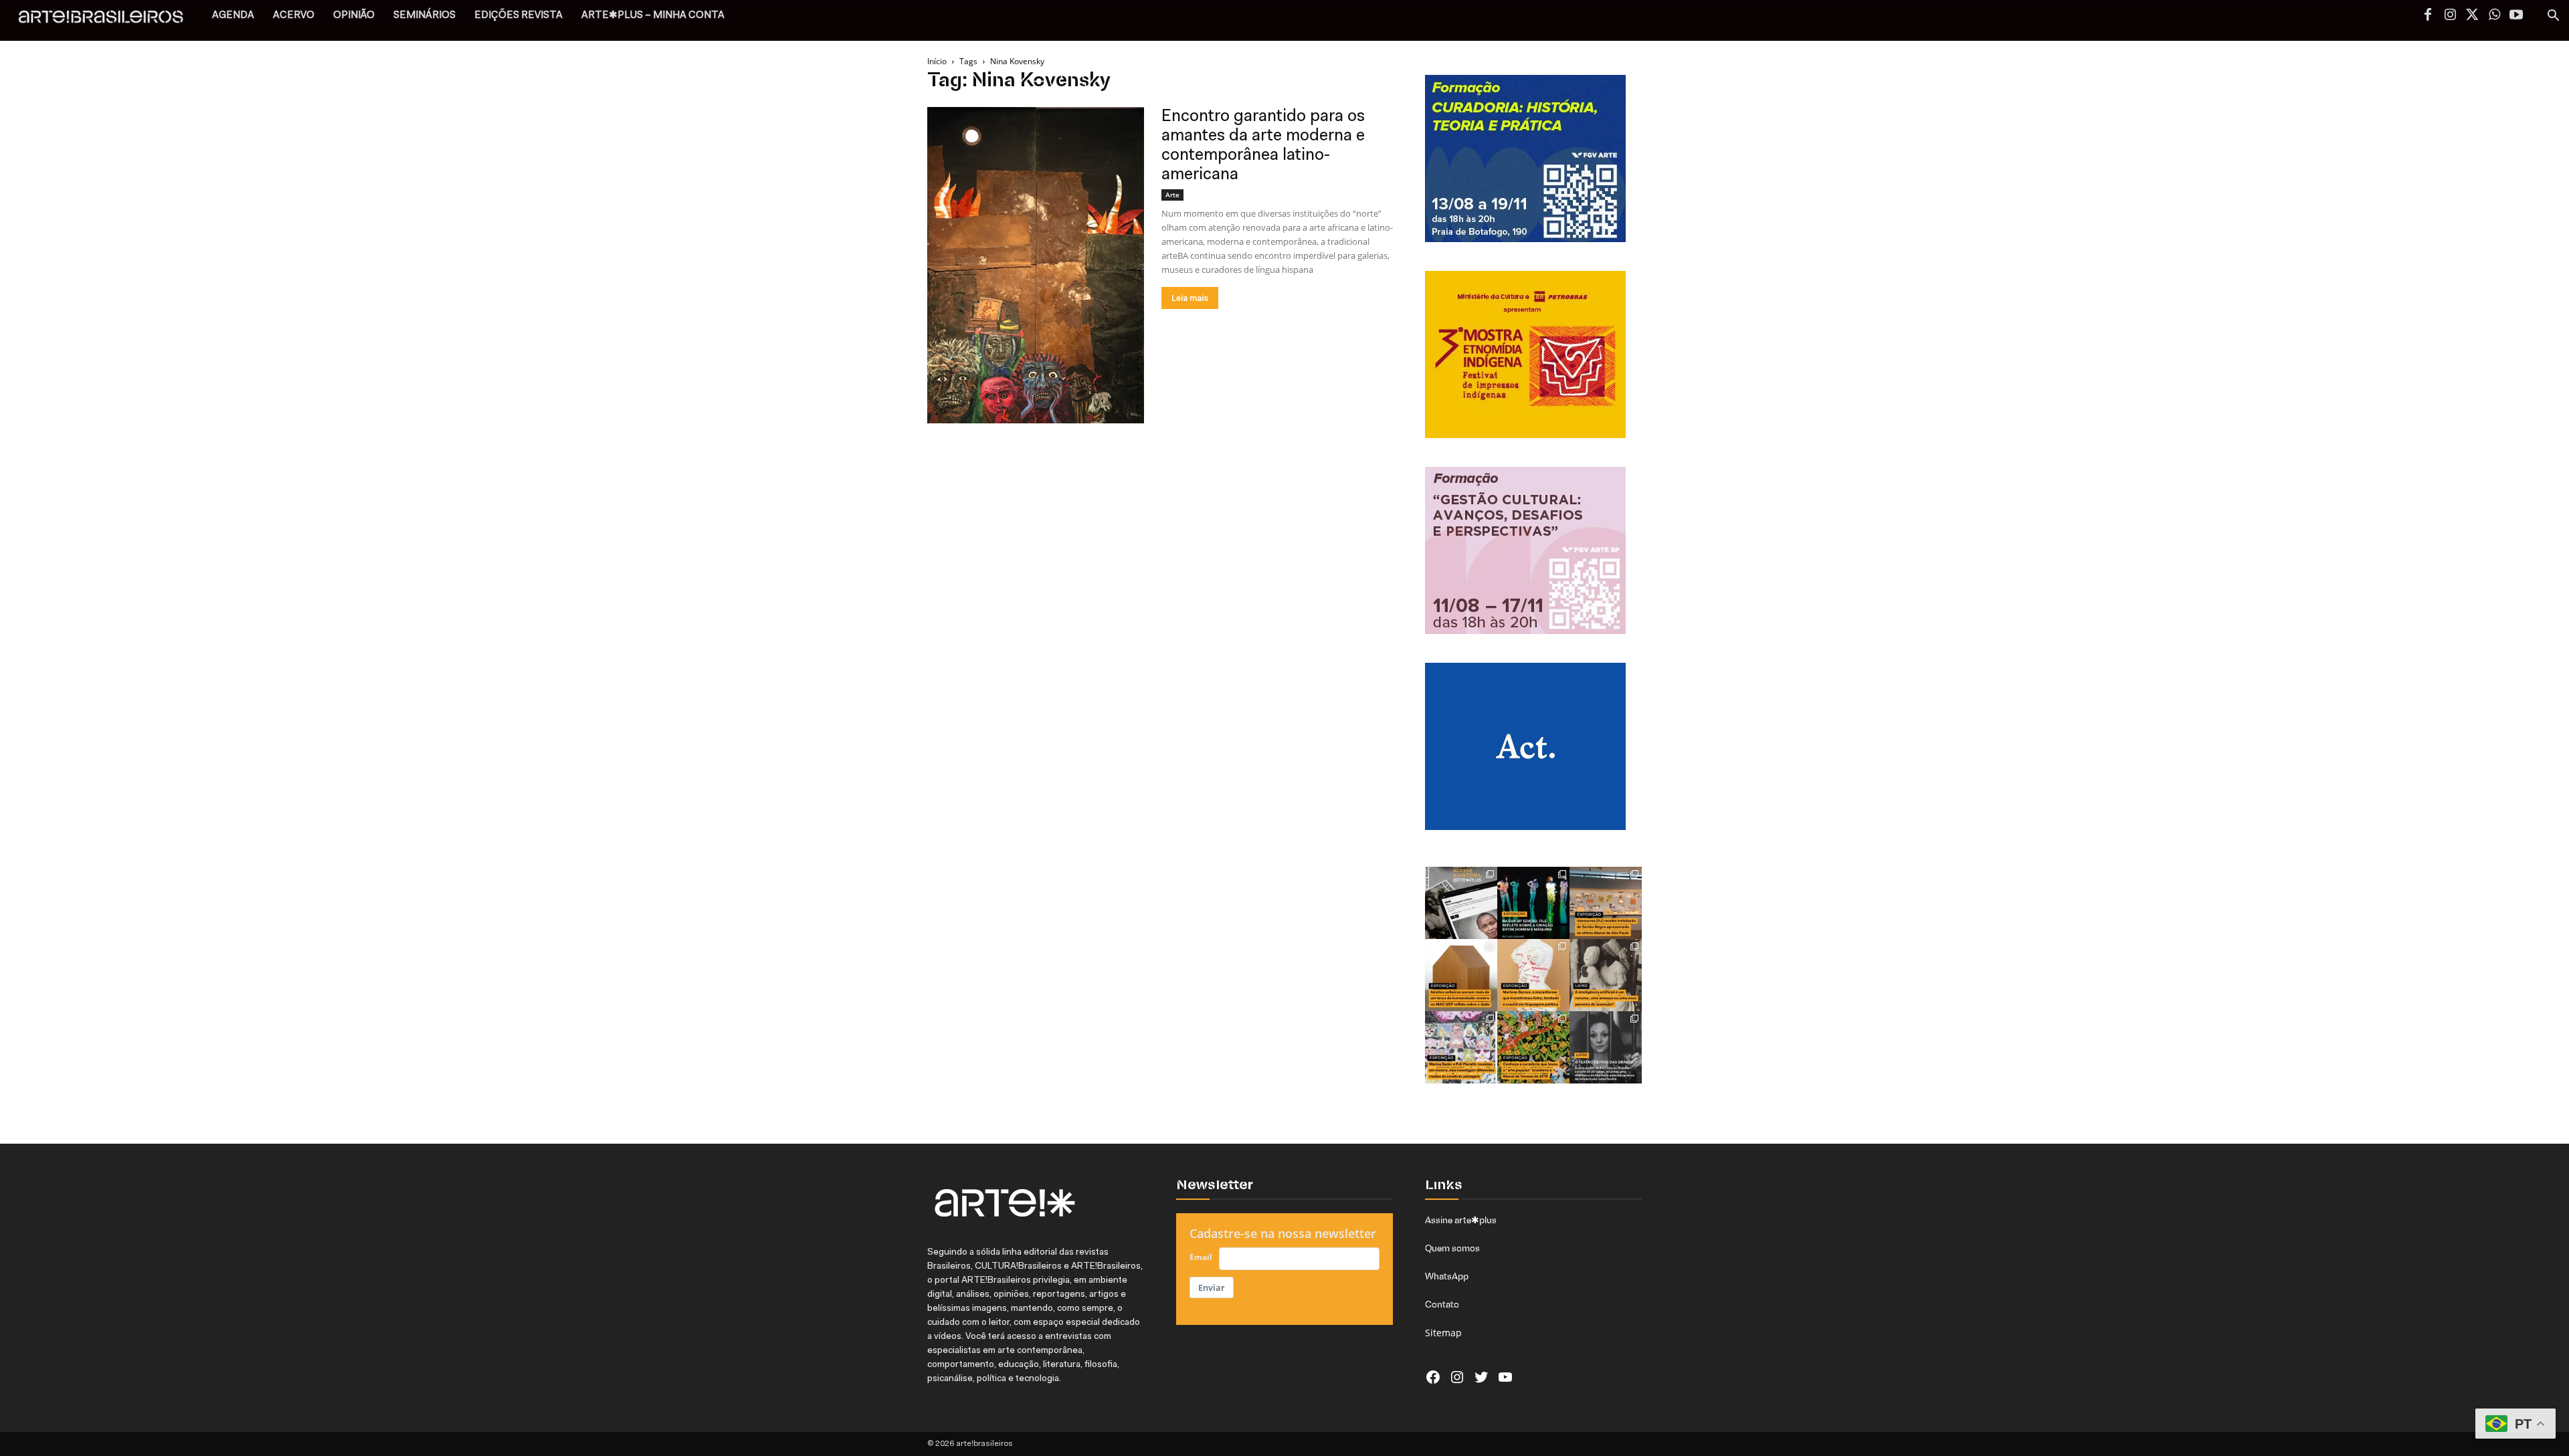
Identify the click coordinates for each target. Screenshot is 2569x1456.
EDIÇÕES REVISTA (518, 16)
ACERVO (294, 16)
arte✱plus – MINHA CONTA (653, 16)
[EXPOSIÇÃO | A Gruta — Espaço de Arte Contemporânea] (1461, 1047)
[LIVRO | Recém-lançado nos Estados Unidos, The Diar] (1606, 1047)
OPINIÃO (354, 16)
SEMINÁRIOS (424, 16)
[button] (2553, 17)
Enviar (1212, 1287)
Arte (1172, 195)
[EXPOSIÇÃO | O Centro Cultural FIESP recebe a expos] (1533, 903)
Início (937, 61)
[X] (2472, 16)
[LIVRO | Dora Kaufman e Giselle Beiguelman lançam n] (1606, 975)
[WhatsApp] (2494, 16)
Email (1201, 1257)
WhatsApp (1447, 1276)
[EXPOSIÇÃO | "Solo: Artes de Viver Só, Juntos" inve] (1461, 975)
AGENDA (233, 16)
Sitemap (1443, 1333)
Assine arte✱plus (1461, 1220)
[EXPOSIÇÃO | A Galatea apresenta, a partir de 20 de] (1533, 1047)
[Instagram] (2450, 16)
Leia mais (1190, 298)
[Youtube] (2516, 16)
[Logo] (108, 20)
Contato (1442, 1304)
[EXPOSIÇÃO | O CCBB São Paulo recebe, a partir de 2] (1533, 975)
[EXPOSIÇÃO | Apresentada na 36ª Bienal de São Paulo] (1606, 903)
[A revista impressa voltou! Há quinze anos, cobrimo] (1461, 903)
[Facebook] (2428, 16)
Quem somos (1452, 1248)
